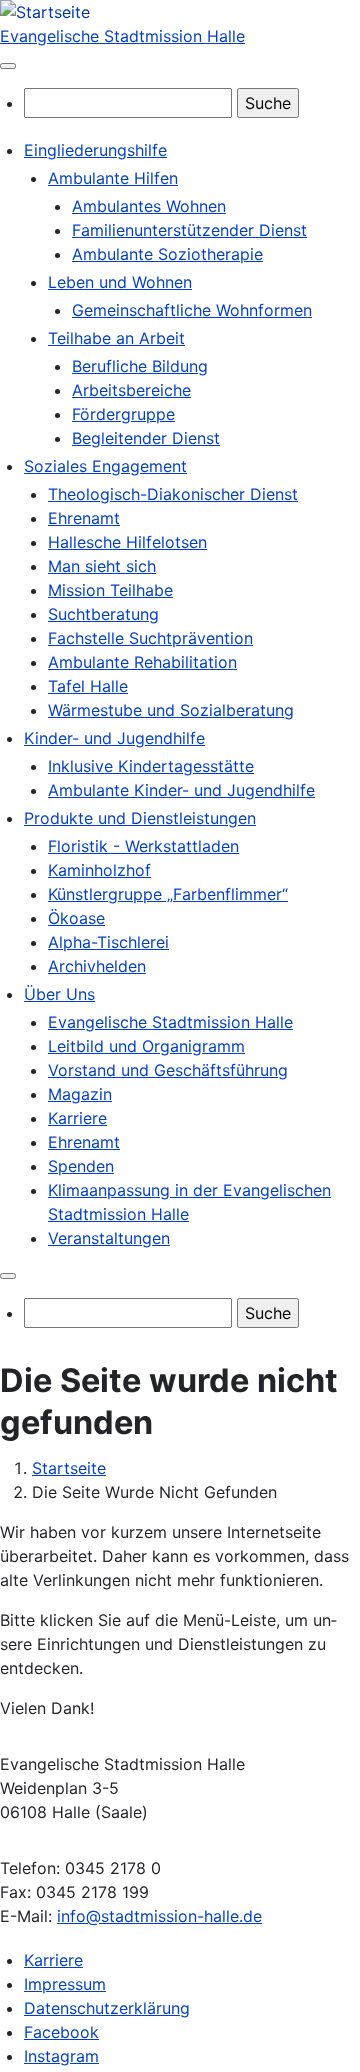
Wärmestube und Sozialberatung (171, 710)
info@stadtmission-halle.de (159, 1916)
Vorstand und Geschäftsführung (168, 1070)
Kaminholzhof (99, 870)
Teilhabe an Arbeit (116, 338)
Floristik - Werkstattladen (143, 846)
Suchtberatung (103, 614)
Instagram (61, 2056)
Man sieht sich (102, 566)
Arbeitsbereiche (131, 390)
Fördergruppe (123, 414)
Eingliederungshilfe (95, 150)
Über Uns (59, 994)
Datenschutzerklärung (107, 2008)
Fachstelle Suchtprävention (150, 638)
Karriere (77, 1118)
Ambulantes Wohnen (149, 206)
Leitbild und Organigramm (146, 1046)
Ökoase (76, 918)
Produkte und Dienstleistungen (140, 818)
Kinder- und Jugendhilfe (114, 738)
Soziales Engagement (105, 466)
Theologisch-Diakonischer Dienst (173, 494)
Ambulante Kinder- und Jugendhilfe (181, 790)
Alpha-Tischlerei (108, 942)
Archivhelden (97, 966)
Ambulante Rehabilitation (142, 662)
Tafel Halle (88, 686)
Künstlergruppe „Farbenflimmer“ (168, 894)
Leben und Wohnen (120, 282)
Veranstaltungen (109, 1238)
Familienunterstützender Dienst (189, 230)
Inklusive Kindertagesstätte (151, 766)
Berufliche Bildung (140, 366)
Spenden (81, 1166)
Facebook (61, 2032)
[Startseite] (45, 12)
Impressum (65, 1984)
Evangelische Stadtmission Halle (122, 36)
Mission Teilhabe (110, 590)
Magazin (80, 1094)
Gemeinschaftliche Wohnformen (192, 310)
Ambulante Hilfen (113, 178)
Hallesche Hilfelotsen (127, 542)
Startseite (69, 1468)
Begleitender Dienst (146, 438)
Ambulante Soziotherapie (167, 254)
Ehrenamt (84, 518)
